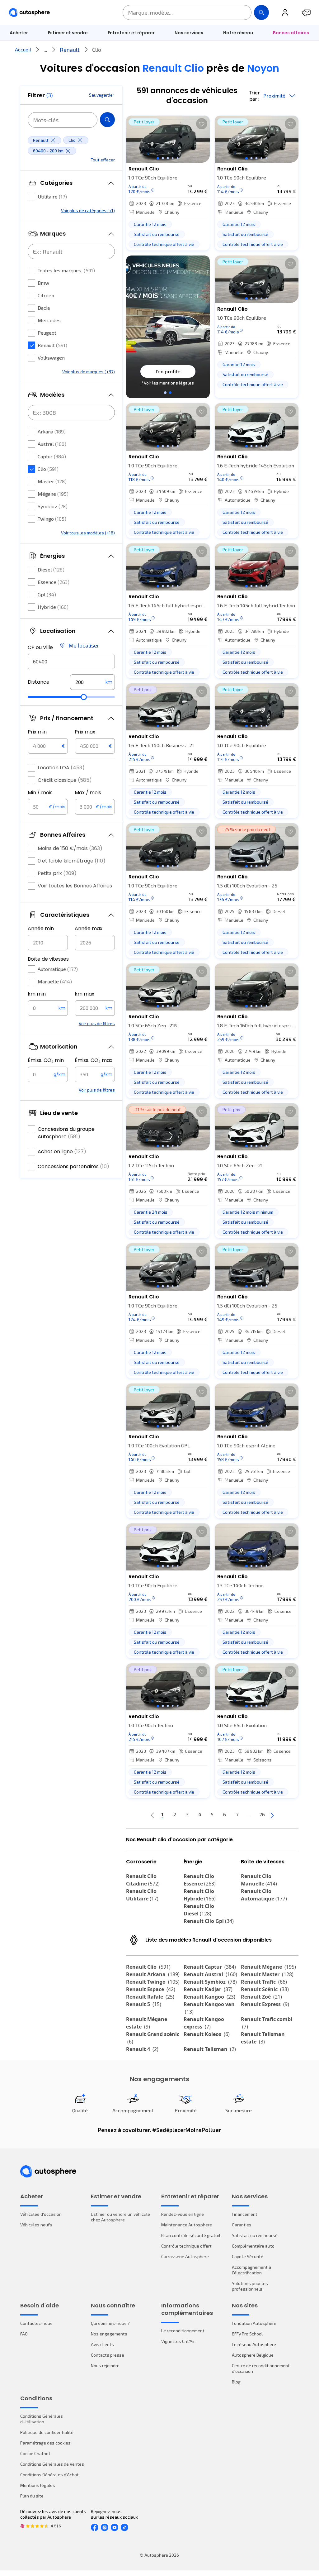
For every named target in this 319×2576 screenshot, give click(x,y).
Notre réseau (238, 33)
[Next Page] (272, 1815)
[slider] (84, 697)
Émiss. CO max (94, 1060)
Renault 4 (142, 2049)
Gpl (47, 594)
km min (37, 994)
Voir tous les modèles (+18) (88, 533)
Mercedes (49, 320)
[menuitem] (68, 33)
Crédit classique (65, 780)
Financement (245, 2214)
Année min (41, 928)
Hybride (53, 607)
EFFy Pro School (247, 2334)
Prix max (85, 732)
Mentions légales (38, 2485)
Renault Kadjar (208, 1989)
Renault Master (267, 1974)
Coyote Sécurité (248, 2256)
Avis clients (102, 2344)
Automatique (58, 969)
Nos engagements (109, 2334)
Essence (54, 582)
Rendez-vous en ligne (183, 2214)
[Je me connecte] (285, 12)
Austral (52, 444)
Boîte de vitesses (48, 959)
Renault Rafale (150, 1997)
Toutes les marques (66, 270)
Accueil (23, 49)
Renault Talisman (210, 2049)
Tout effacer (103, 160)
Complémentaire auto (253, 2246)
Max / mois (88, 793)
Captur (52, 456)
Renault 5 (144, 2004)
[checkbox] (31, 197)
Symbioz (53, 506)
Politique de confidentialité (47, 2432)
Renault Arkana (153, 1974)
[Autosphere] (29, 13)
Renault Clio (148, 1967)
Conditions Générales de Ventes (52, 2464)
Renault (70, 50)
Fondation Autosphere (254, 2323)
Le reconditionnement (183, 2331)
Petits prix (57, 873)
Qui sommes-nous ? (110, 2323)
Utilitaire (52, 196)
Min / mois (40, 793)
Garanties (242, 2225)
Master (52, 481)
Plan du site (32, 2496)
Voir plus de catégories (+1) (88, 210)
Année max (89, 928)
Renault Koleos (207, 2034)
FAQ (24, 2334)
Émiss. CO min (46, 1060)
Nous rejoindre (105, 2366)
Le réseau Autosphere (254, 2344)
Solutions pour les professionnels (250, 2286)
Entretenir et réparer (131, 33)
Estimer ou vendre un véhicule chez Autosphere (120, 2217)
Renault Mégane (268, 1967)
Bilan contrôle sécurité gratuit (191, 2235)
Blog (236, 2382)
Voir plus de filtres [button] (97, 1023)
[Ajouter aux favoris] (202, 124)
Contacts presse (108, 2355)
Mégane (53, 494)
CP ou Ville (40, 647)
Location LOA (61, 768)
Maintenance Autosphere (187, 2225)
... (45, 50)
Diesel (51, 569)
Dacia (44, 308)
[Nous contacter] (306, 12)
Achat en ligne (62, 1152)
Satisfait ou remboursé (255, 2235)
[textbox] (92, 682)
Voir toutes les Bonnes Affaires (75, 886)
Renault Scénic (265, 1989)
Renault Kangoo (209, 1997)
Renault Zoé (261, 1997)
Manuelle (55, 981)
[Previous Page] (152, 1815)
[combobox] (71, 662)
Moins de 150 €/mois (70, 848)
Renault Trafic (264, 1982)
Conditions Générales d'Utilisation (42, 2419)
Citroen (46, 295)
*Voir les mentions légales (168, 383)
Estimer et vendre (68, 33)
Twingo (52, 519)
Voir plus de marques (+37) (89, 372)
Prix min (37, 732)
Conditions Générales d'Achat (49, 2475)
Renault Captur (210, 1967)
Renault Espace (151, 1989)
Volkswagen (51, 358)
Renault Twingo (153, 1982)
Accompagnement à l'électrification (251, 2270)
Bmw (43, 283)
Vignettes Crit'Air (178, 2341)
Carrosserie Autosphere (185, 2256)
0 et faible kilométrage (72, 861)
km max (84, 994)
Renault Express (265, 2004)
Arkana (52, 431)
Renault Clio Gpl (209, 1921)
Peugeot (47, 333)
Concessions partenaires (73, 1166)
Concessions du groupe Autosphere (66, 1133)
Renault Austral (210, 1974)
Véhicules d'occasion (41, 2214)
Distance (39, 682)
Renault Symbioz (210, 1982)
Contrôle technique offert (186, 2246)
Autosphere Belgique (253, 2355)
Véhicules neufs (36, 2225)
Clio (48, 469)
